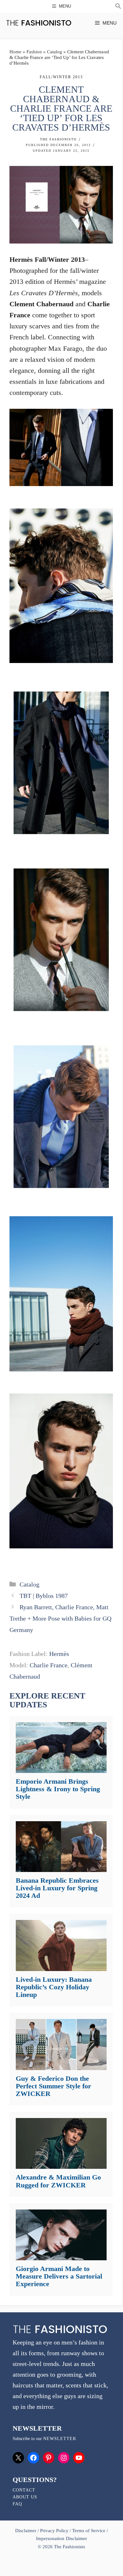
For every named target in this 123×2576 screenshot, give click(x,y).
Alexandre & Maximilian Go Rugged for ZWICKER (58, 2181)
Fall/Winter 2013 (61, 77)
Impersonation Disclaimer (61, 2538)
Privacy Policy (54, 2531)
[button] (118, 7)
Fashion (34, 52)
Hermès (59, 1654)
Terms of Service (89, 2531)
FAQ (17, 2504)
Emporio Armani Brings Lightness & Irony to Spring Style (58, 1789)
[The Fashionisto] (39, 23)
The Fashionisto (58, 139)
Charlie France (49, 1665)
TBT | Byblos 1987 (44, 1596)
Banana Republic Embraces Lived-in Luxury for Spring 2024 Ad (57, 1888)
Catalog (55, 52)
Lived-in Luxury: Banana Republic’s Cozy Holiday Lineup (54, 1987)
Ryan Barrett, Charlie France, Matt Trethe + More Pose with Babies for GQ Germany (60, 1618)
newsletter (60, 2439)
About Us (25, 2497)
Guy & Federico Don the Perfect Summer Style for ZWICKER (53, 2086)
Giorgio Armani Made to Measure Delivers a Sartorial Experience (59, 2276)
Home (15, 52)
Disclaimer (26, 2531)
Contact (24, 2490)
